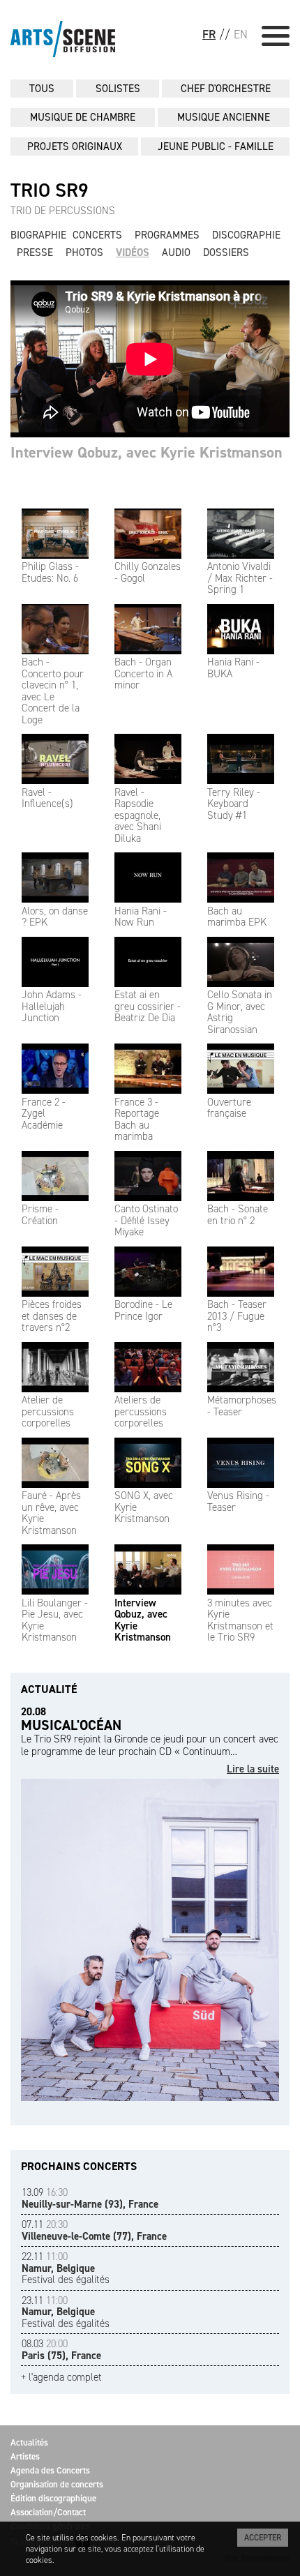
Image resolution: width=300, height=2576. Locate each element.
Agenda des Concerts (50, 2470)
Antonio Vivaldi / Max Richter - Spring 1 (240, 578)
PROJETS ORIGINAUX (75, 146)
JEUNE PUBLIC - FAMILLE (216, 146)
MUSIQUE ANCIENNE (224, 117)
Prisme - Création (40, 1215)
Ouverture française (229, 1108)
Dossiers (226, 253)
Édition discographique (53, 2498)
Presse (35, 253)
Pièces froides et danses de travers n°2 (52, 1316)
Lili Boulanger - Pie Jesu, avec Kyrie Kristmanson (55, 1620)
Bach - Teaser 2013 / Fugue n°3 (237, 1316)
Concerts (97, 235)
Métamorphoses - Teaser (242, 1406)
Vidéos (133, 253)
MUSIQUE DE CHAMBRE (83, 117)
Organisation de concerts (57, 2484)
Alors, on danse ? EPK (55, 917)
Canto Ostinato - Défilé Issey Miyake (146, 1220)
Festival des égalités (66, 2268)
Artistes (25, 2456)
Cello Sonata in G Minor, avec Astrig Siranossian (240, 1012)
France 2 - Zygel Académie (44, 1114)
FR (209, 34)
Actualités (29, 2442)
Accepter (263, 2538)
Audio (176, 253)
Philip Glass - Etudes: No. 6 (50, 572)
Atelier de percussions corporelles (48, 1411)
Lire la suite (253, 1769)
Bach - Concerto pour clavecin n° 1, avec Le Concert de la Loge (53, 691)
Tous (42, 89)
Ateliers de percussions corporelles (141, 1411)
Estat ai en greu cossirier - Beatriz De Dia (148, 1006)
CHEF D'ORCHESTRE (226, 89)
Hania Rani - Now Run (141, 917)
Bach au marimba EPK (237, 917)
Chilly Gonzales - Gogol (148, 572)
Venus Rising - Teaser (238, 1501)
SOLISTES (118, 89)
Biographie (38, 235)
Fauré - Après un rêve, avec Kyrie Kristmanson (51, 1513)
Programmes (167, 235)
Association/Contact (48, 2512)
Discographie (246, 235)
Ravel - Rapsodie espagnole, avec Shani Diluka (138, 815)
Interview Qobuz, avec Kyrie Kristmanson (143, 1620)
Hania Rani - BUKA (233, 668)
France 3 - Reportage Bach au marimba (137, 1119)
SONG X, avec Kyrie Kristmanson (144, 1507)
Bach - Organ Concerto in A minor (143, 673)
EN (241, 34)
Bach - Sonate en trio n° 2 (238, 1215)
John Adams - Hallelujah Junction (52, 1006)
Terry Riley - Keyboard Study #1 (234, 804)
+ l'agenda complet (61, 2378)
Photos (84, 253)
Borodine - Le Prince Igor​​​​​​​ (143, 1310)
